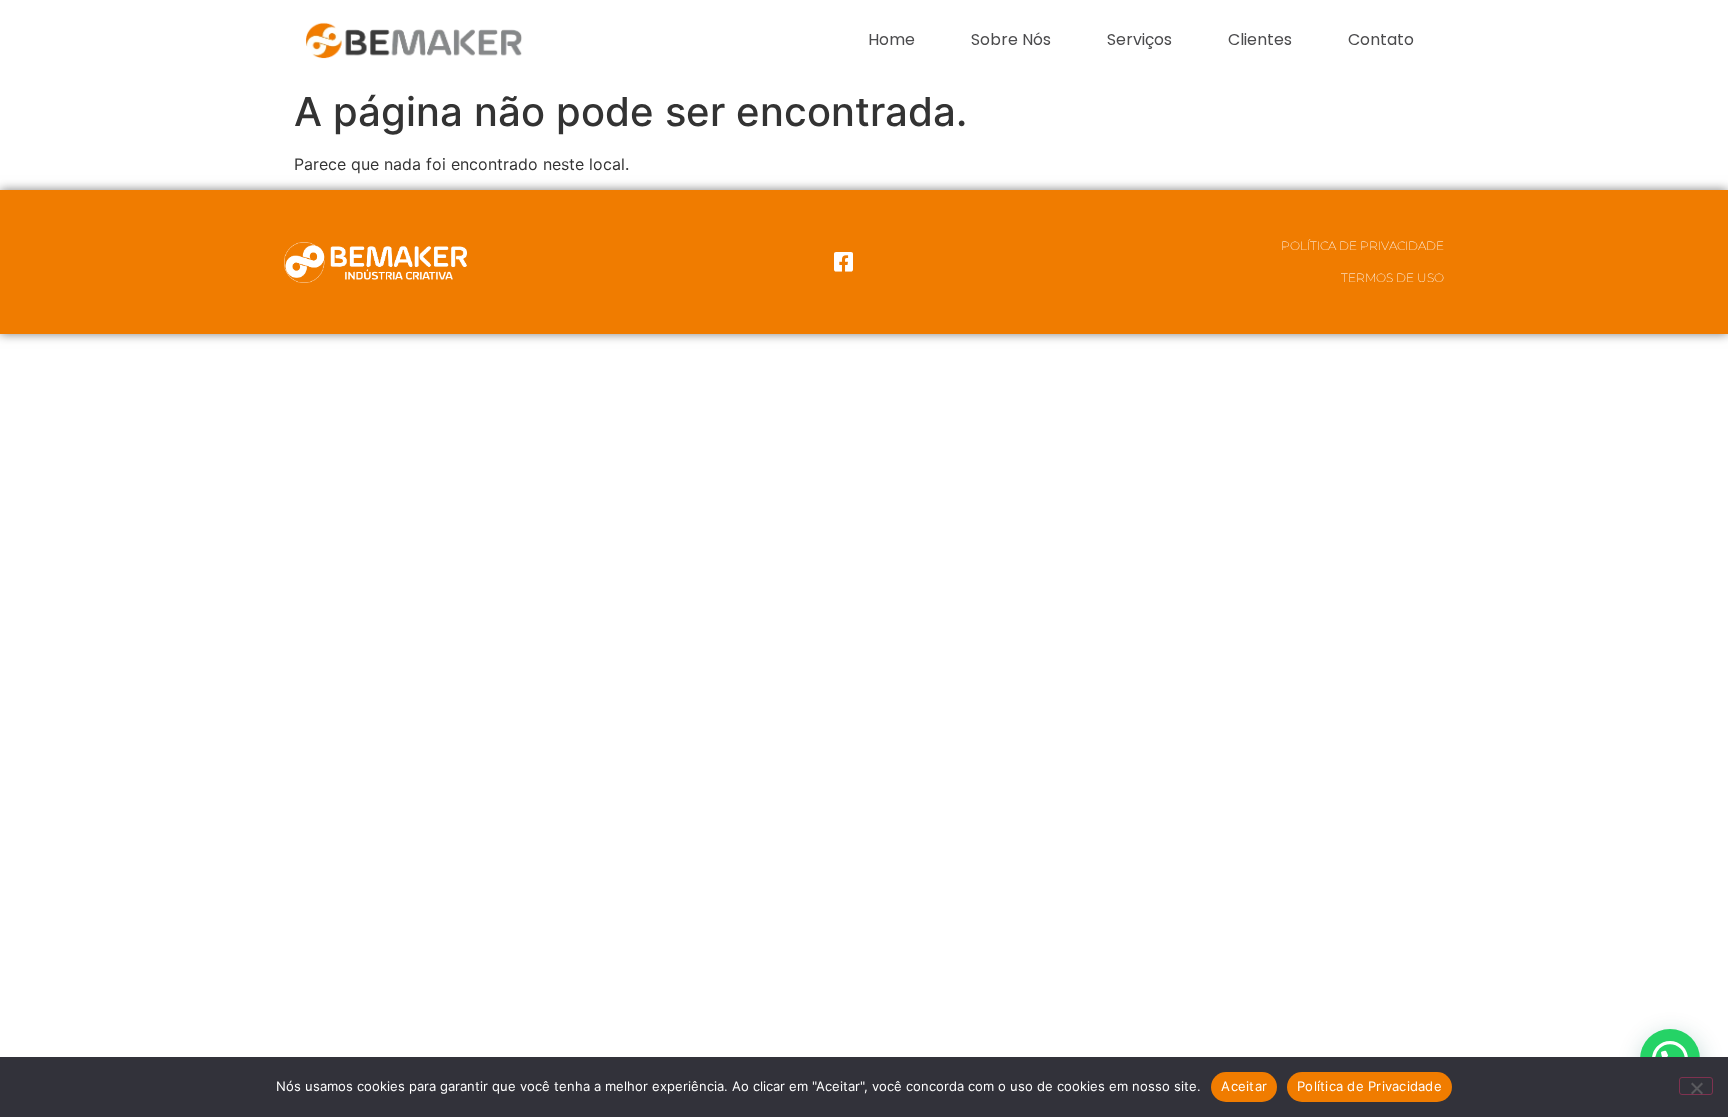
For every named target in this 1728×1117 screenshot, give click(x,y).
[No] (1696, 1086)
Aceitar (1244, 1086)
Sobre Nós (1011, 39)
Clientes (1260, 39)
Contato (1381, 39)
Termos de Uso (1392, 277)
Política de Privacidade (1362, 245)
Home (891, 39)
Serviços (1139, 39)
